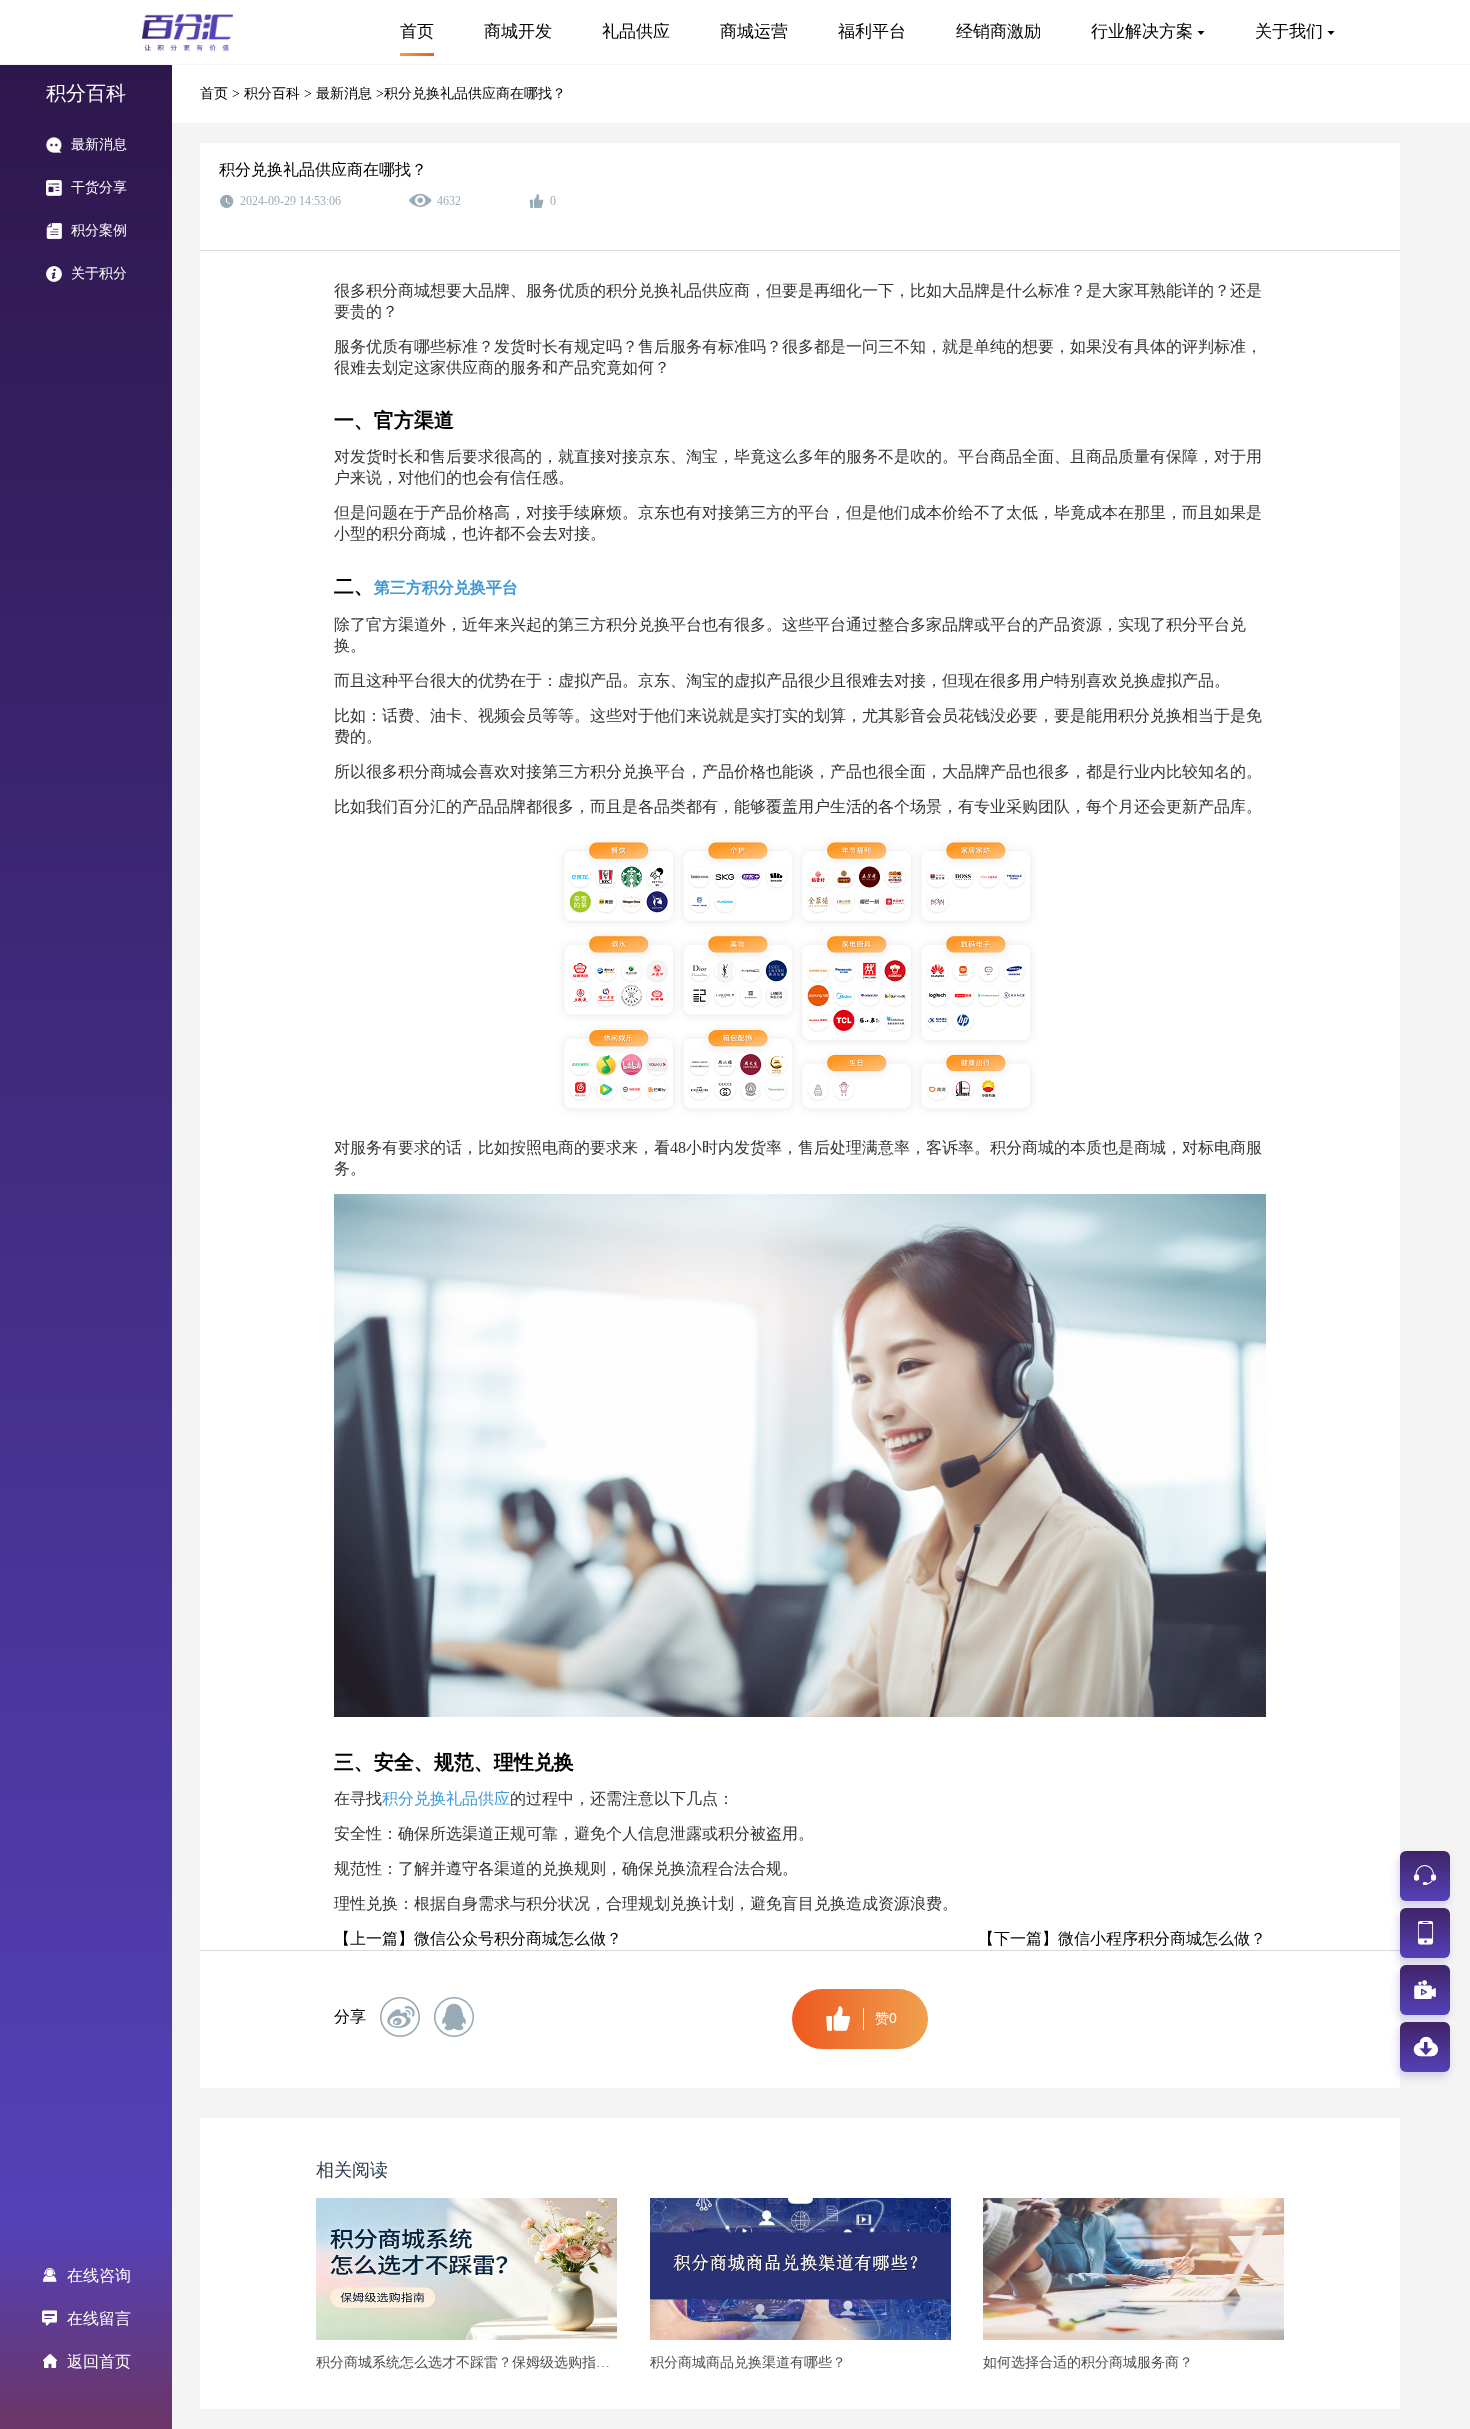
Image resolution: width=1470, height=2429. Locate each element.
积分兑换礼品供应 (446, 1798)
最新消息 (346, 93)
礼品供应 (636, 31)
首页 (417, 31)
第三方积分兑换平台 (446, 587)
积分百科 (274, 93)
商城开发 (518, 31)
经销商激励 (998, 31)
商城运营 (754, 31)
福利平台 (872, 31)
